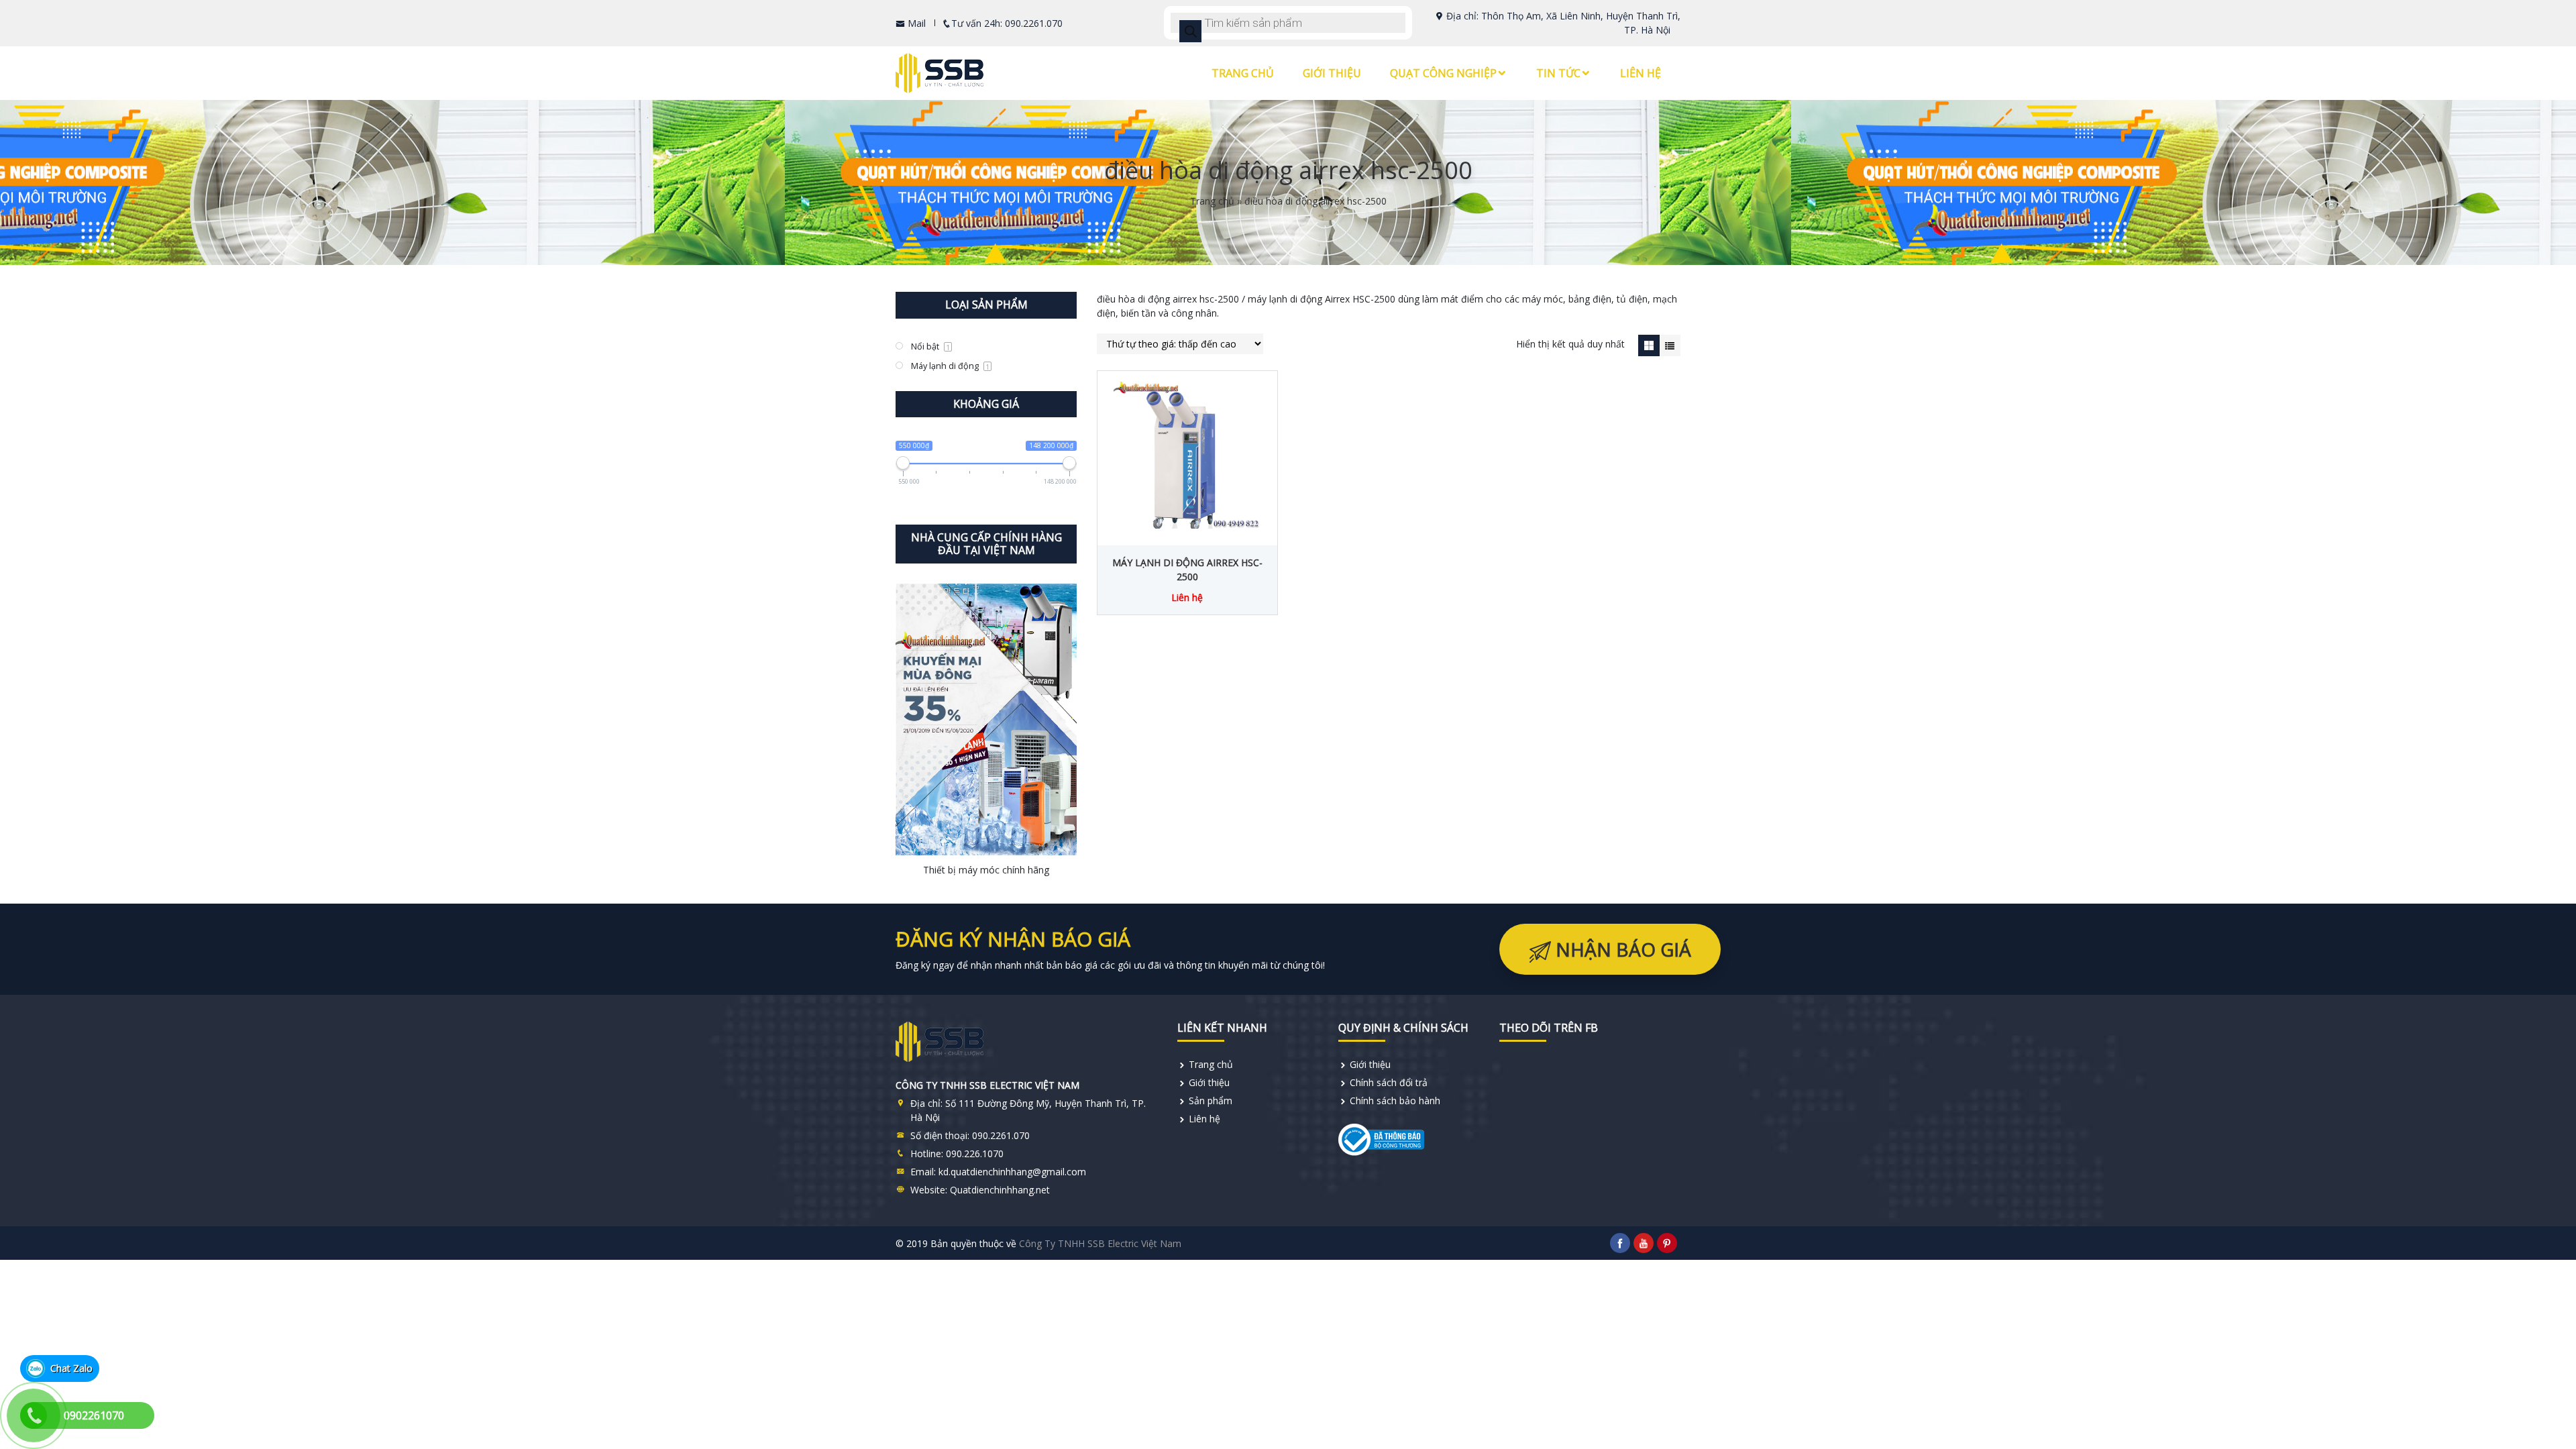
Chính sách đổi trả (1389, 1082)
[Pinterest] (1667, 1243)
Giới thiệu (1332, 73)
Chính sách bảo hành (1395, 1101)
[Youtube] (1644, 1243)
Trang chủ (1243, 73)
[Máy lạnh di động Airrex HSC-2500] (1187, 455)
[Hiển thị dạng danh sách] (1670, 345)
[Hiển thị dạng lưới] (1649, 345)
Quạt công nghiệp (1443, 73)
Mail (915, 23)
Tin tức (1558, 73)
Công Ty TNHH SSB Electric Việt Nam (1100, 1243)
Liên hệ (1641, 73)
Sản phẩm (1211, 1101)
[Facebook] (1620, 1243)
